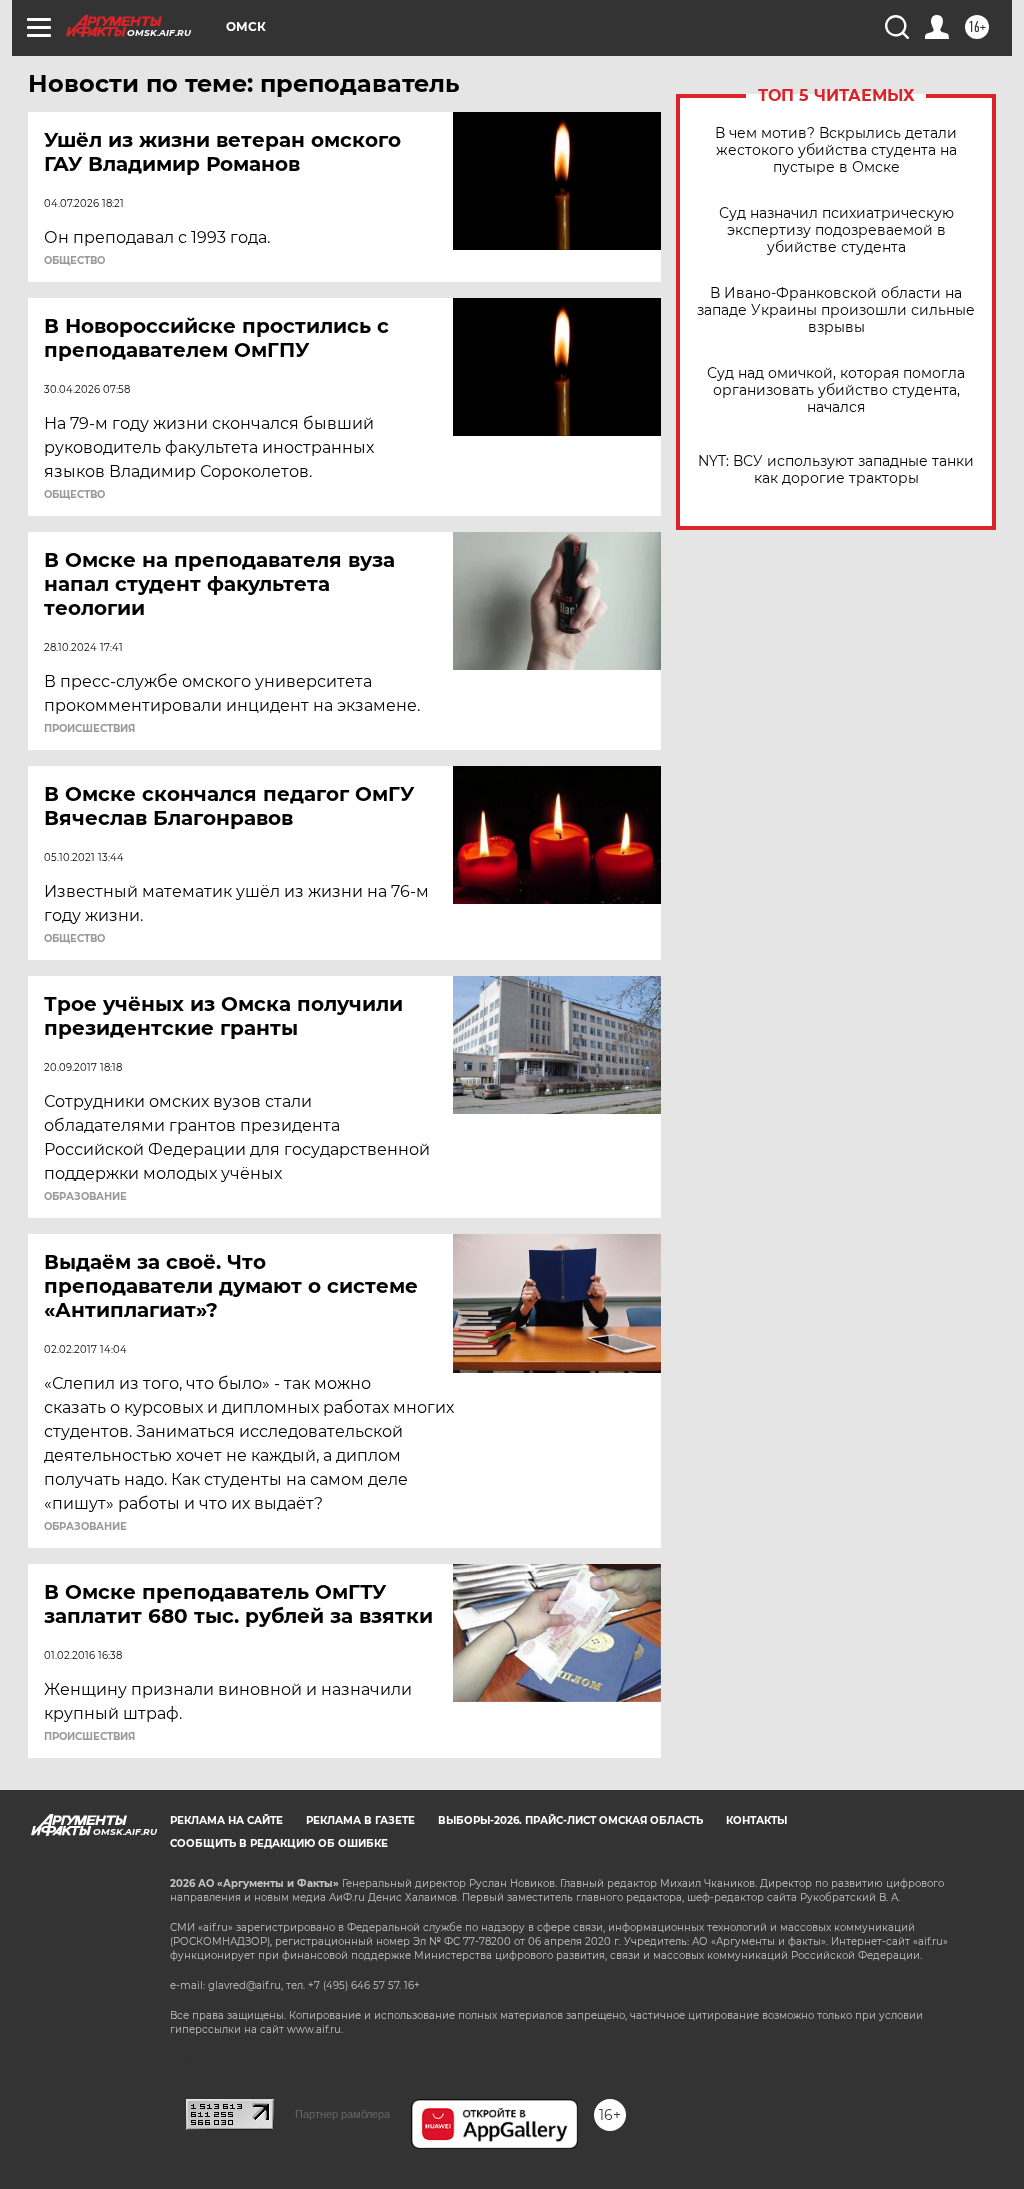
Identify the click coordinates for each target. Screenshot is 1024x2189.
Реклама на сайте (226, 1820)
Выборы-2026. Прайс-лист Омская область (570, 1820)
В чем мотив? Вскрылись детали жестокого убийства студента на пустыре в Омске (836, 150)
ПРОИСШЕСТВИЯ (89, 729)
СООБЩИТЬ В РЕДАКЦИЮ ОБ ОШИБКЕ (279, 1843)
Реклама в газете (360, 1820)
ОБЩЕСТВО (74, 261)
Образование (85, 1197)
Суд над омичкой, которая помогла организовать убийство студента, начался (836, 390)
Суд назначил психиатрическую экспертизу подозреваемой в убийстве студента (836, 230)
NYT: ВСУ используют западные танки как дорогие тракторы (836, 470)
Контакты (756, 1820)
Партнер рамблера (342, 2114)
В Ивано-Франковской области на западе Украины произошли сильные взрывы (836, 310)
